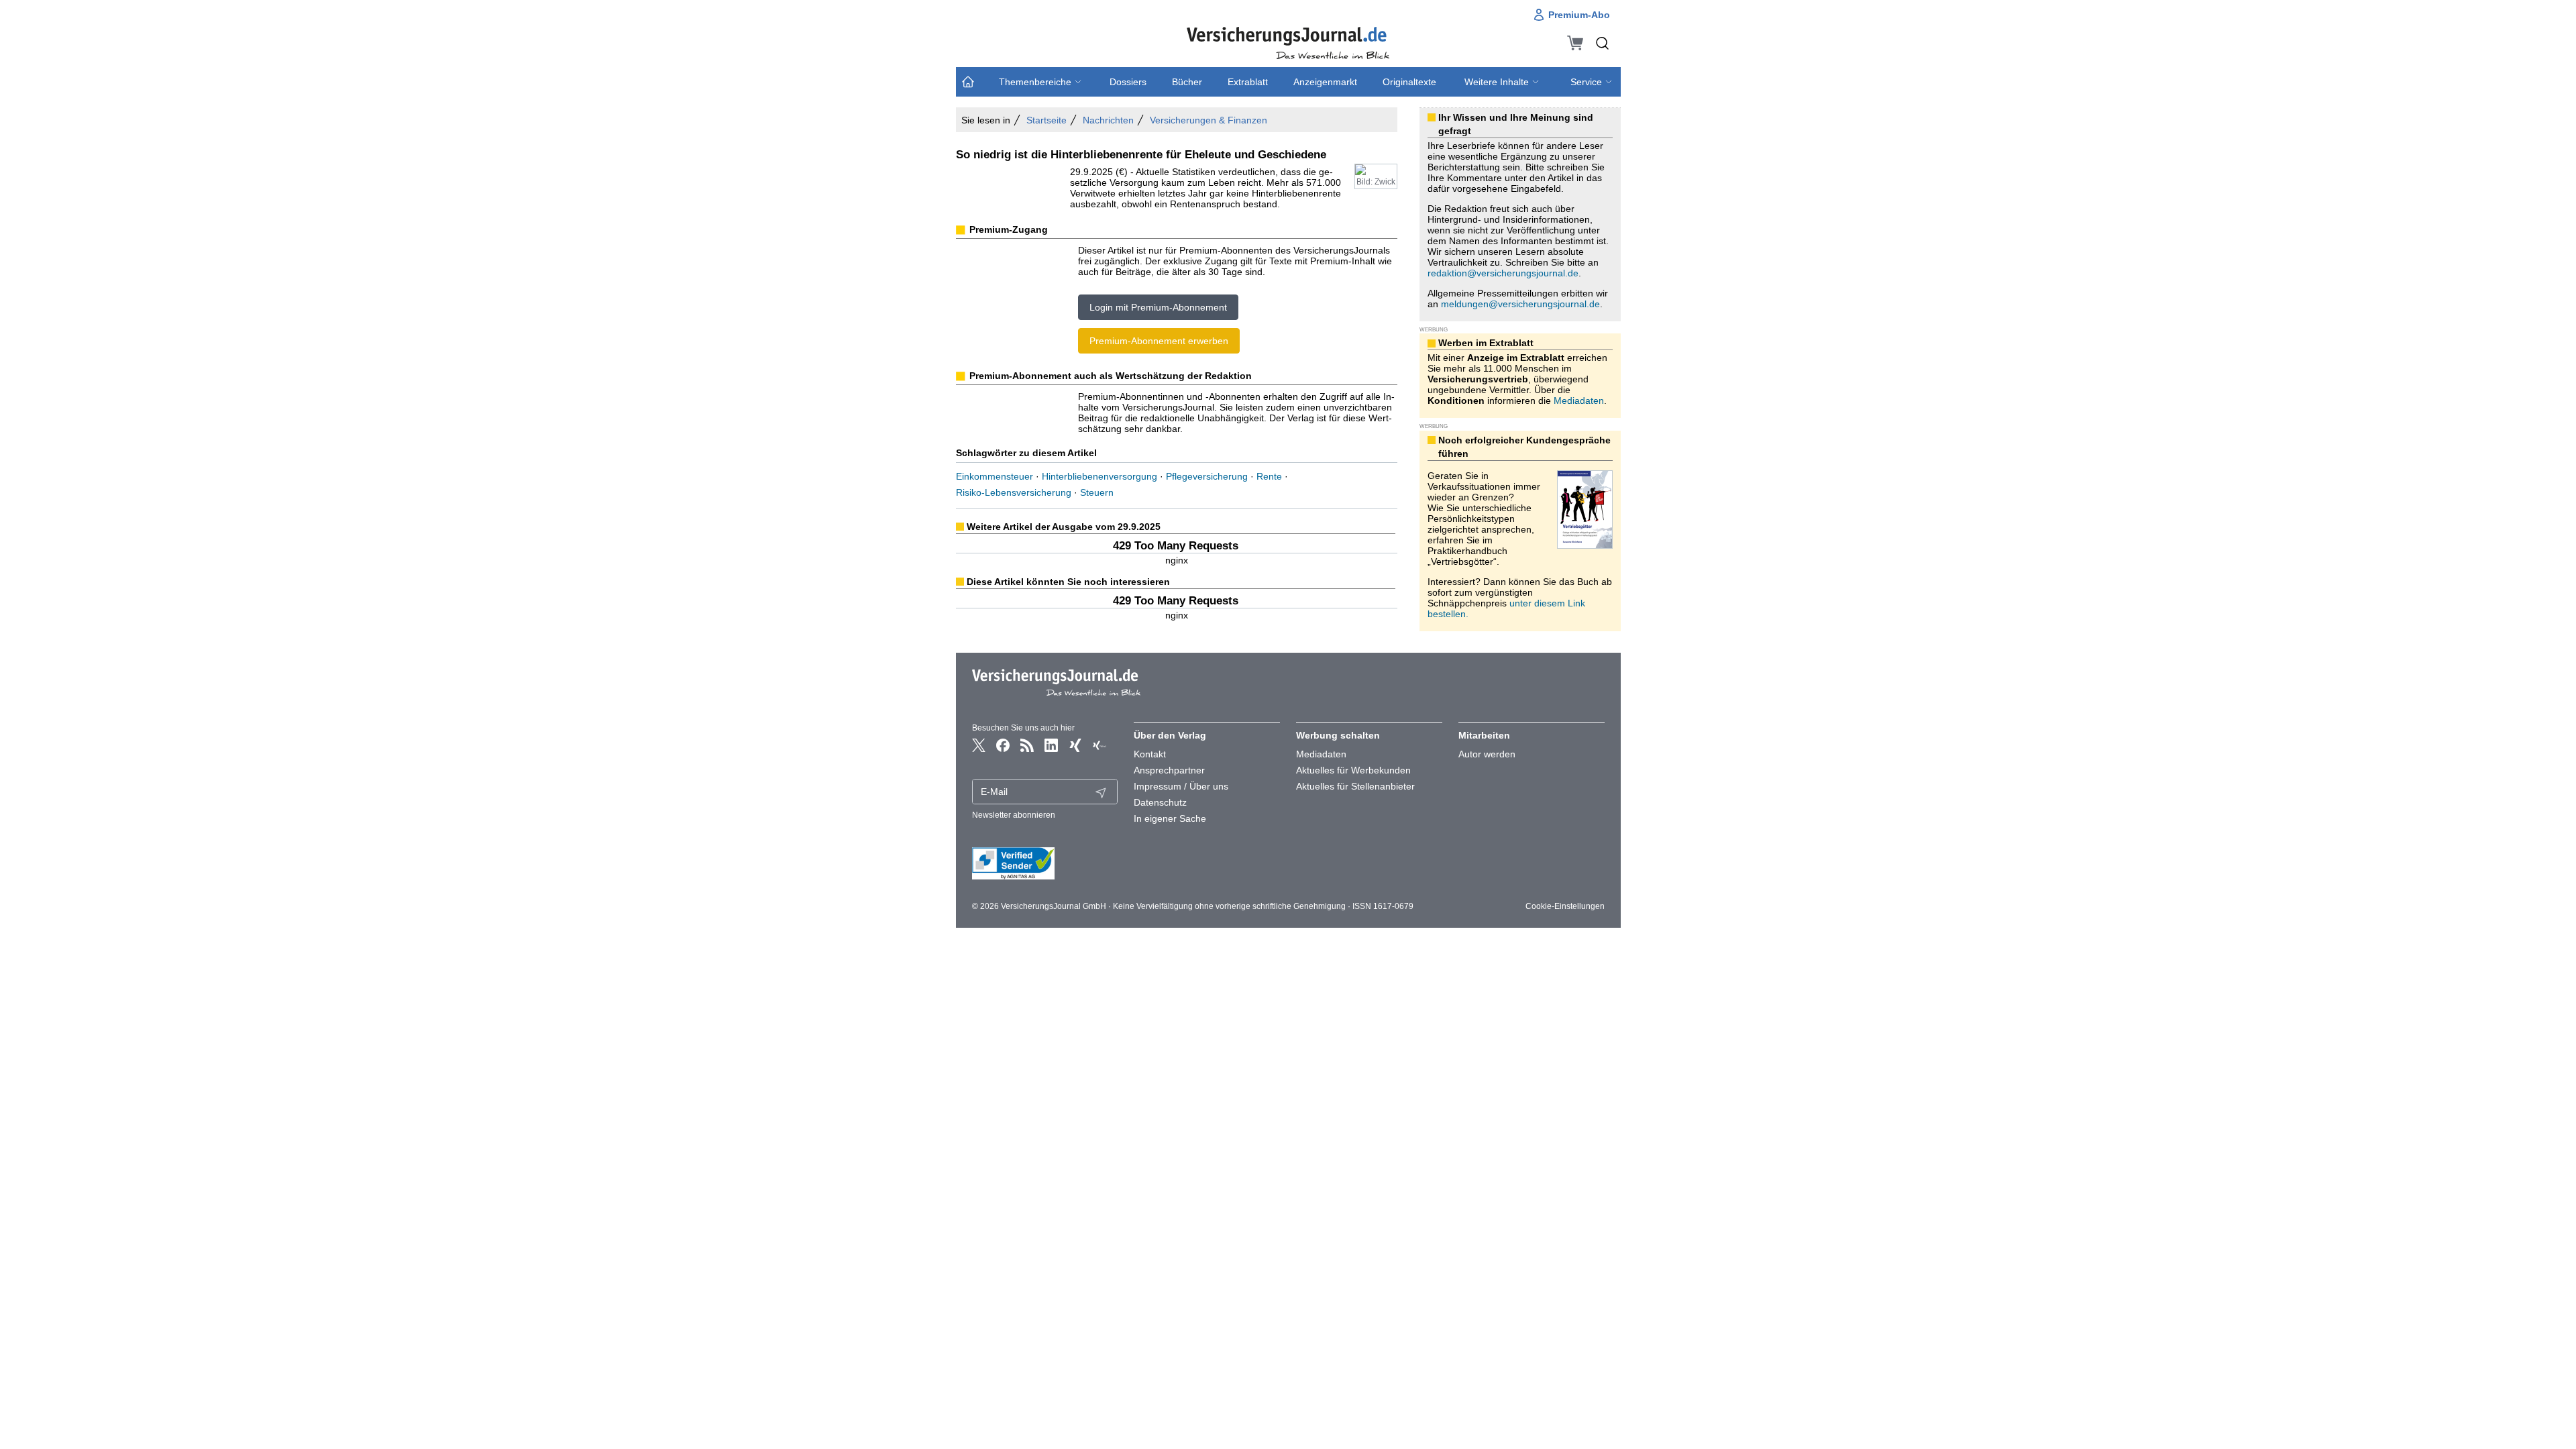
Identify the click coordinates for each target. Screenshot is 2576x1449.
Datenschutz (1160, 802)
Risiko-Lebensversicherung (1014, 492)
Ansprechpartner (1169, 770)
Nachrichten (1108, 120)
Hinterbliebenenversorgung (1099, 476)
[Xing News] (1099, 745)
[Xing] (1075, 745)
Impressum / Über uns (1181, 786)
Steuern (1097, 492)
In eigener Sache (1170, 818)
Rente (1269, 476)
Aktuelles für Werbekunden (1353, 770)
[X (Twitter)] (979, 745)
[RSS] (1027, 745)
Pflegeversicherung (1207, 476)
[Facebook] (1003, 745)
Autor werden (1487, 754)
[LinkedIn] (1051, 745)
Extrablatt (1248, 82)
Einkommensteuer (995, 476)
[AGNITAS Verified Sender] (1045, 863)
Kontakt (1150, 754)
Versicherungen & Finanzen (1209, 120)
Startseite (1046, 120)
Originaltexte (1409, 82)
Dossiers (1128, 82)
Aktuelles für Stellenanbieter (1355, 786)
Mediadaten (1579, 400)
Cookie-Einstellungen (1565, 906)
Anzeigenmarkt (1325, 82)
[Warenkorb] (1575, 43)
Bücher (1187, 82)
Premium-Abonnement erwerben (1159, 341)
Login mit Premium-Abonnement (1158, 307)
